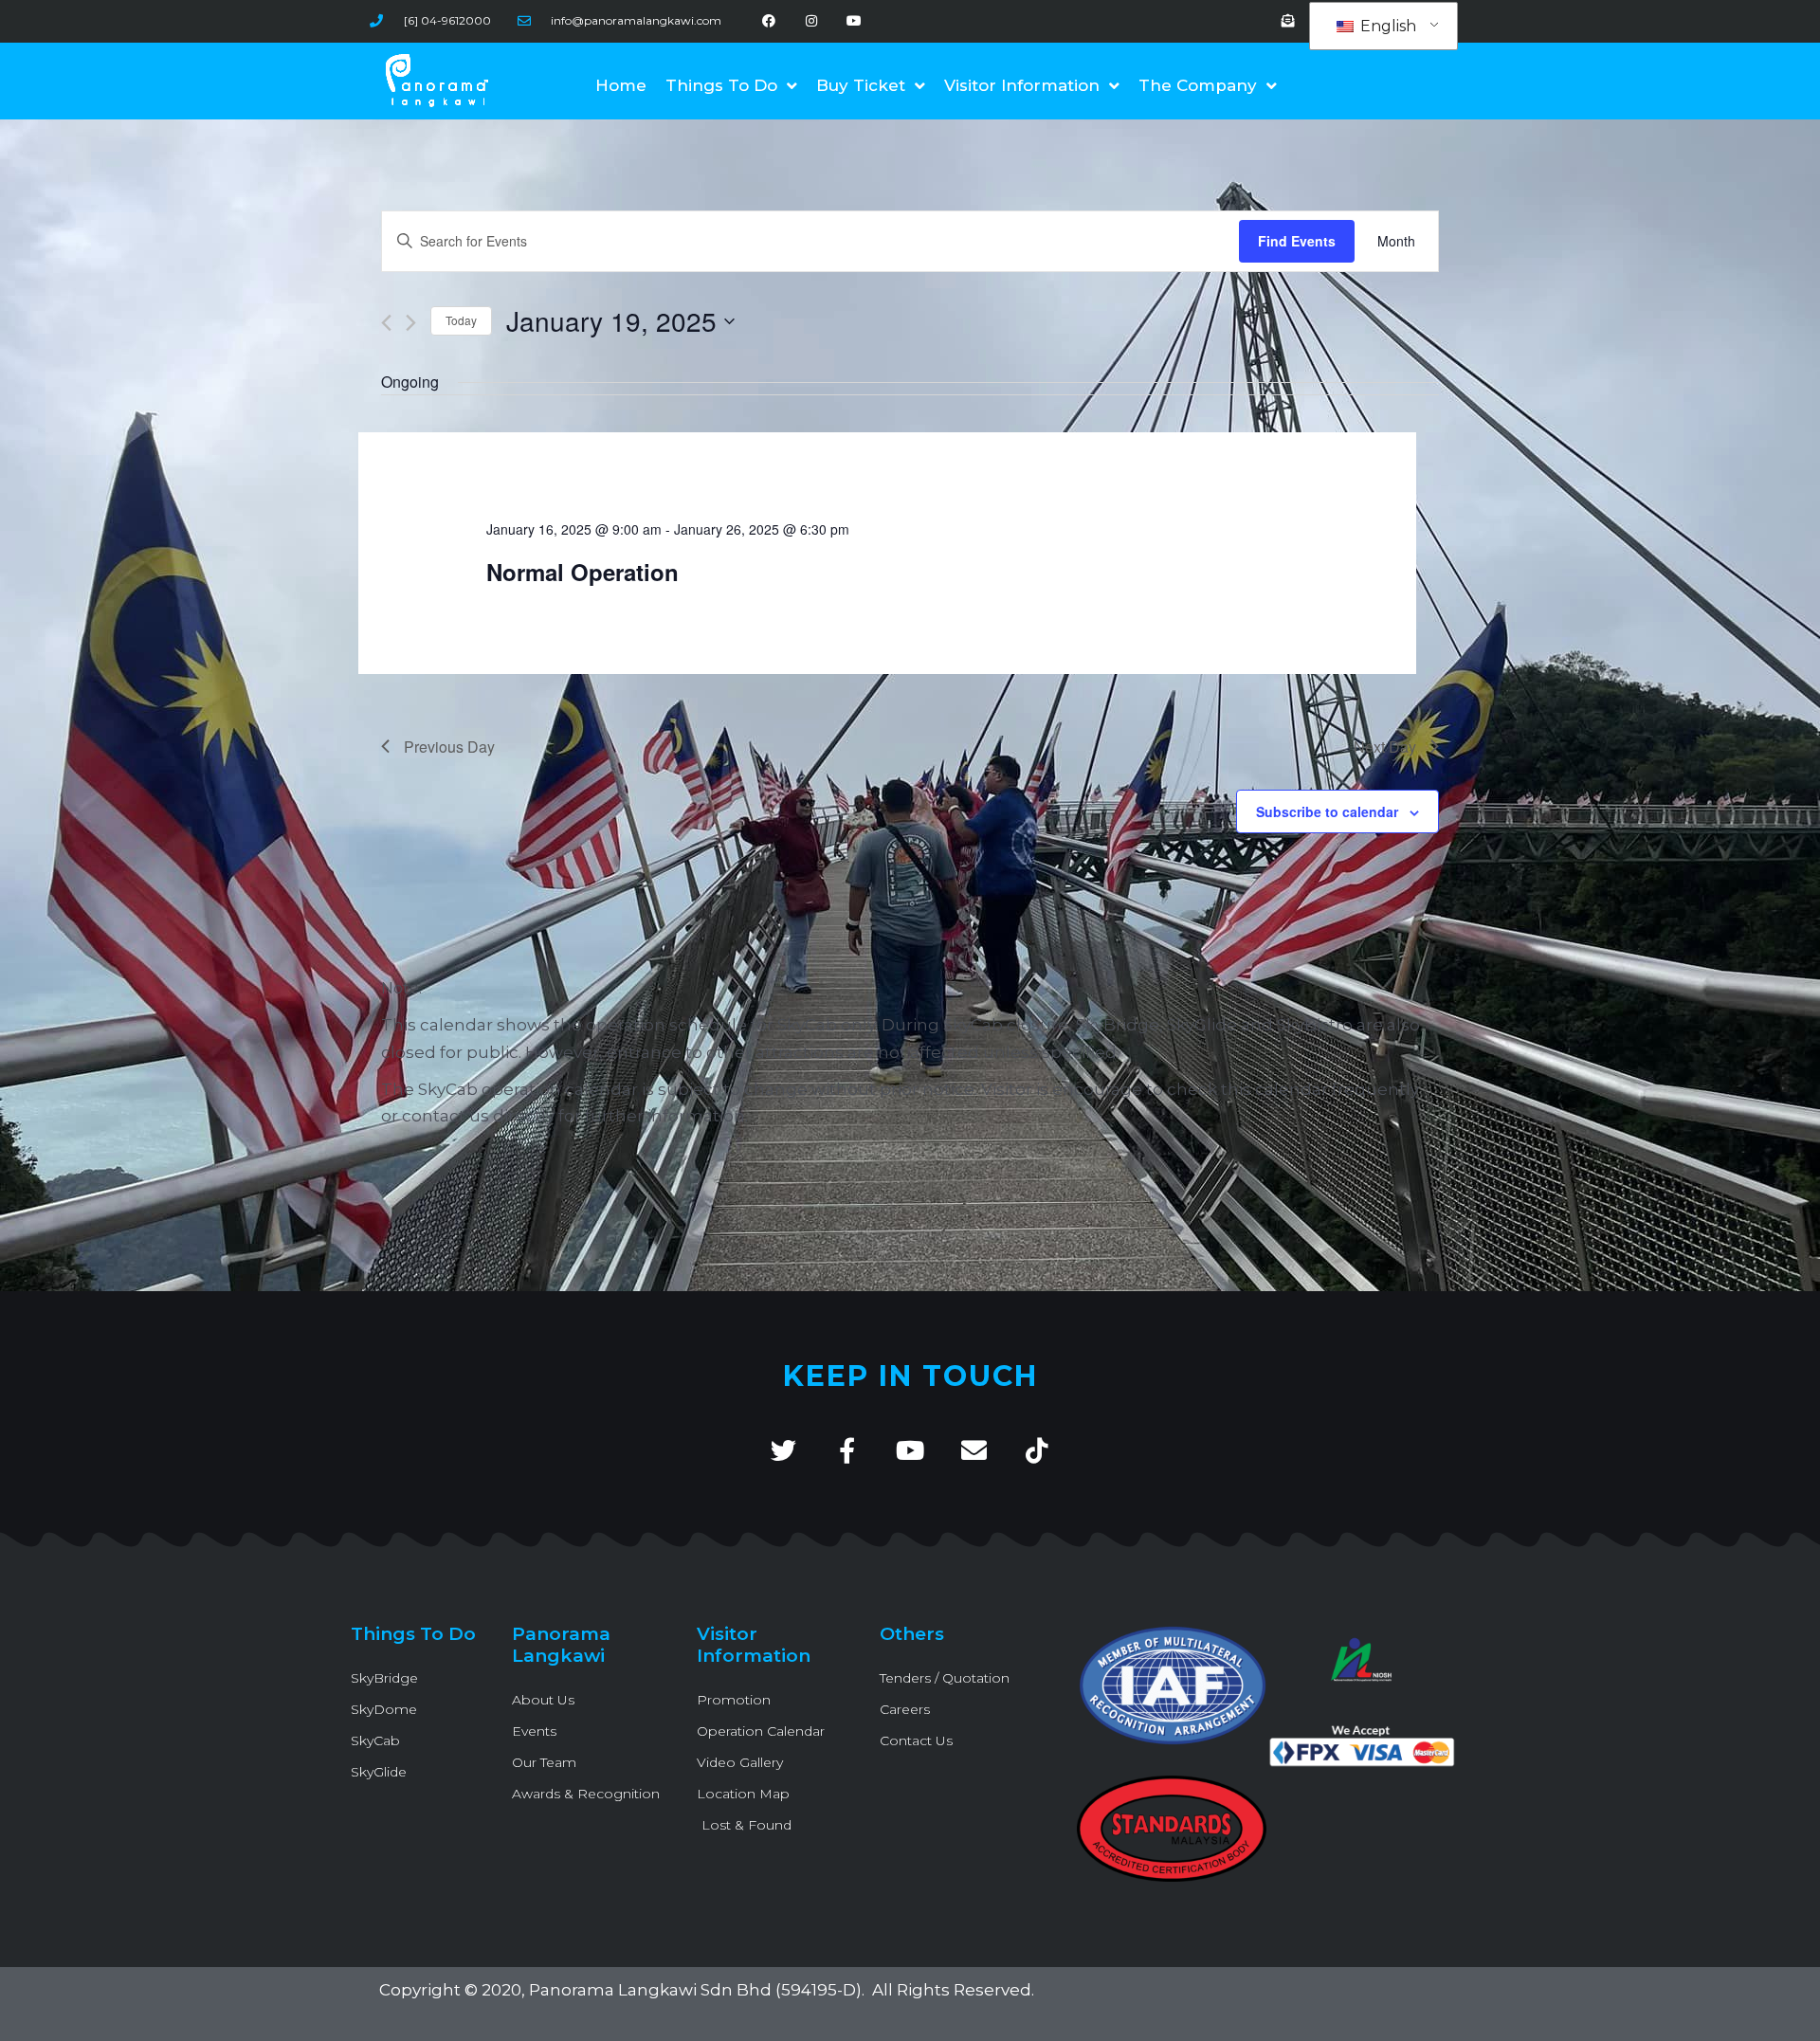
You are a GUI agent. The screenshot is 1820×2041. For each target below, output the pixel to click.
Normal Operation (582, 572)
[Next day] (411, 323)
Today (461, 320)
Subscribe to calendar (1327, 811)
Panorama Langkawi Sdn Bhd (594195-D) (695, 1990)
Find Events (1297, 241)
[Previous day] (386, 323)
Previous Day (449, 747)
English (1386, 26)
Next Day (1385, 747)
